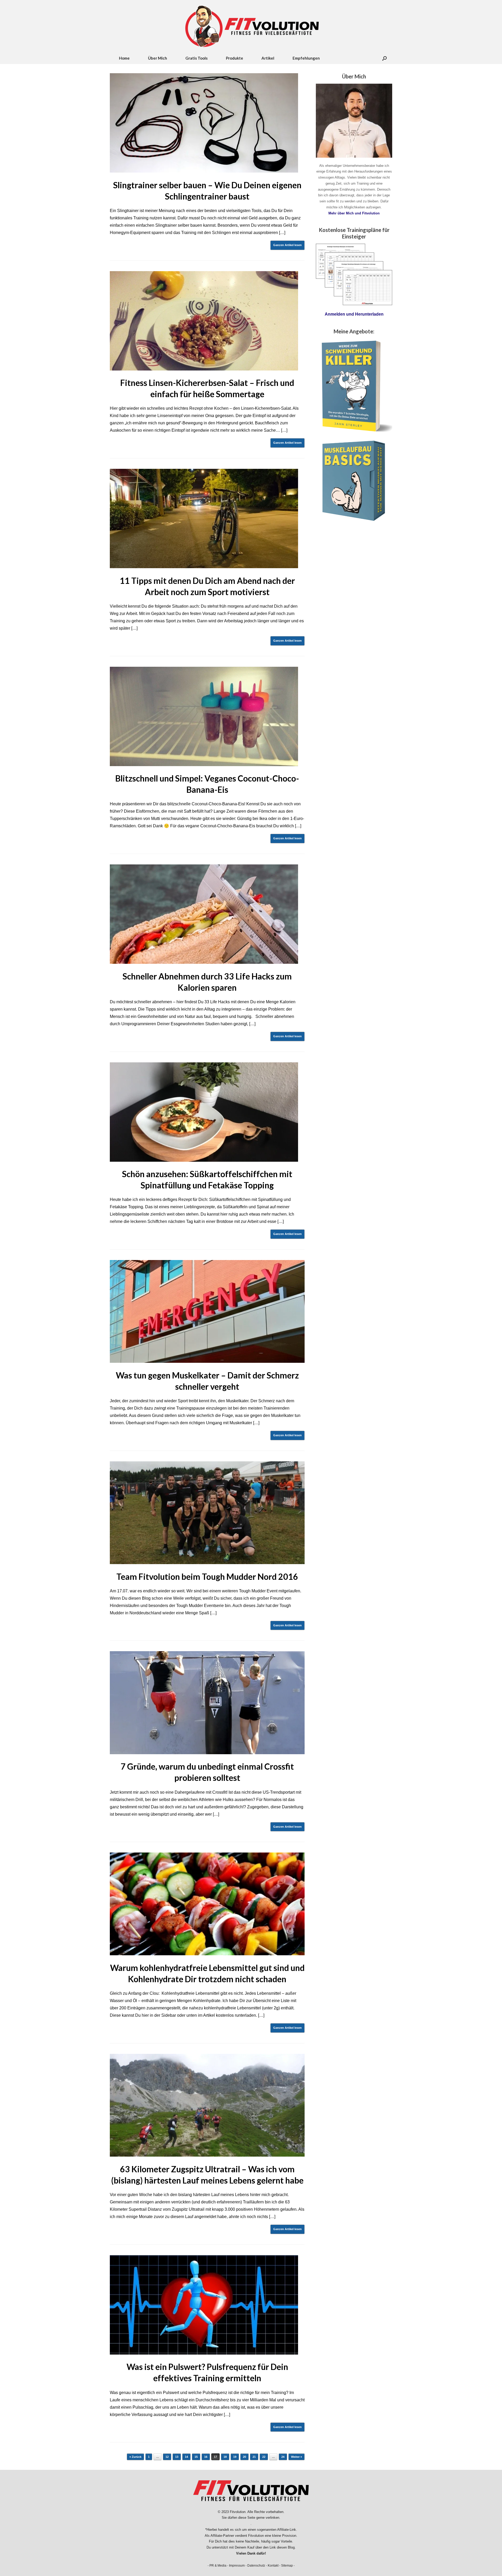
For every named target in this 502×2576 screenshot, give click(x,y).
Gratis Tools (196, 58)
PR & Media (218, 2566)
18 (225, 2457)
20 (244, 2457)
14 (186, 2457)
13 (177, 2457)
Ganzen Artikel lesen (287, 245)
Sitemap (287, 2566)
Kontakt (273, 2566)
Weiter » (296, 2457)
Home (124, 58)
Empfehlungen (306, 58)
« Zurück (135, 2457)
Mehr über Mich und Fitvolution (354, 213)
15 (196, 2457)
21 (254, 2457)
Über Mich (158, 58)
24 (283, 2457)
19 (235, 2457)
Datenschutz (256, 2566)
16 (206, 2457)
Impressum (237, 2566)
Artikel (268, 58)
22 (264, 2457)
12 (167, 2457)
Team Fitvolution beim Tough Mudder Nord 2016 (207, 1577)
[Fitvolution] (251, 26)
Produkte (235, 58)
